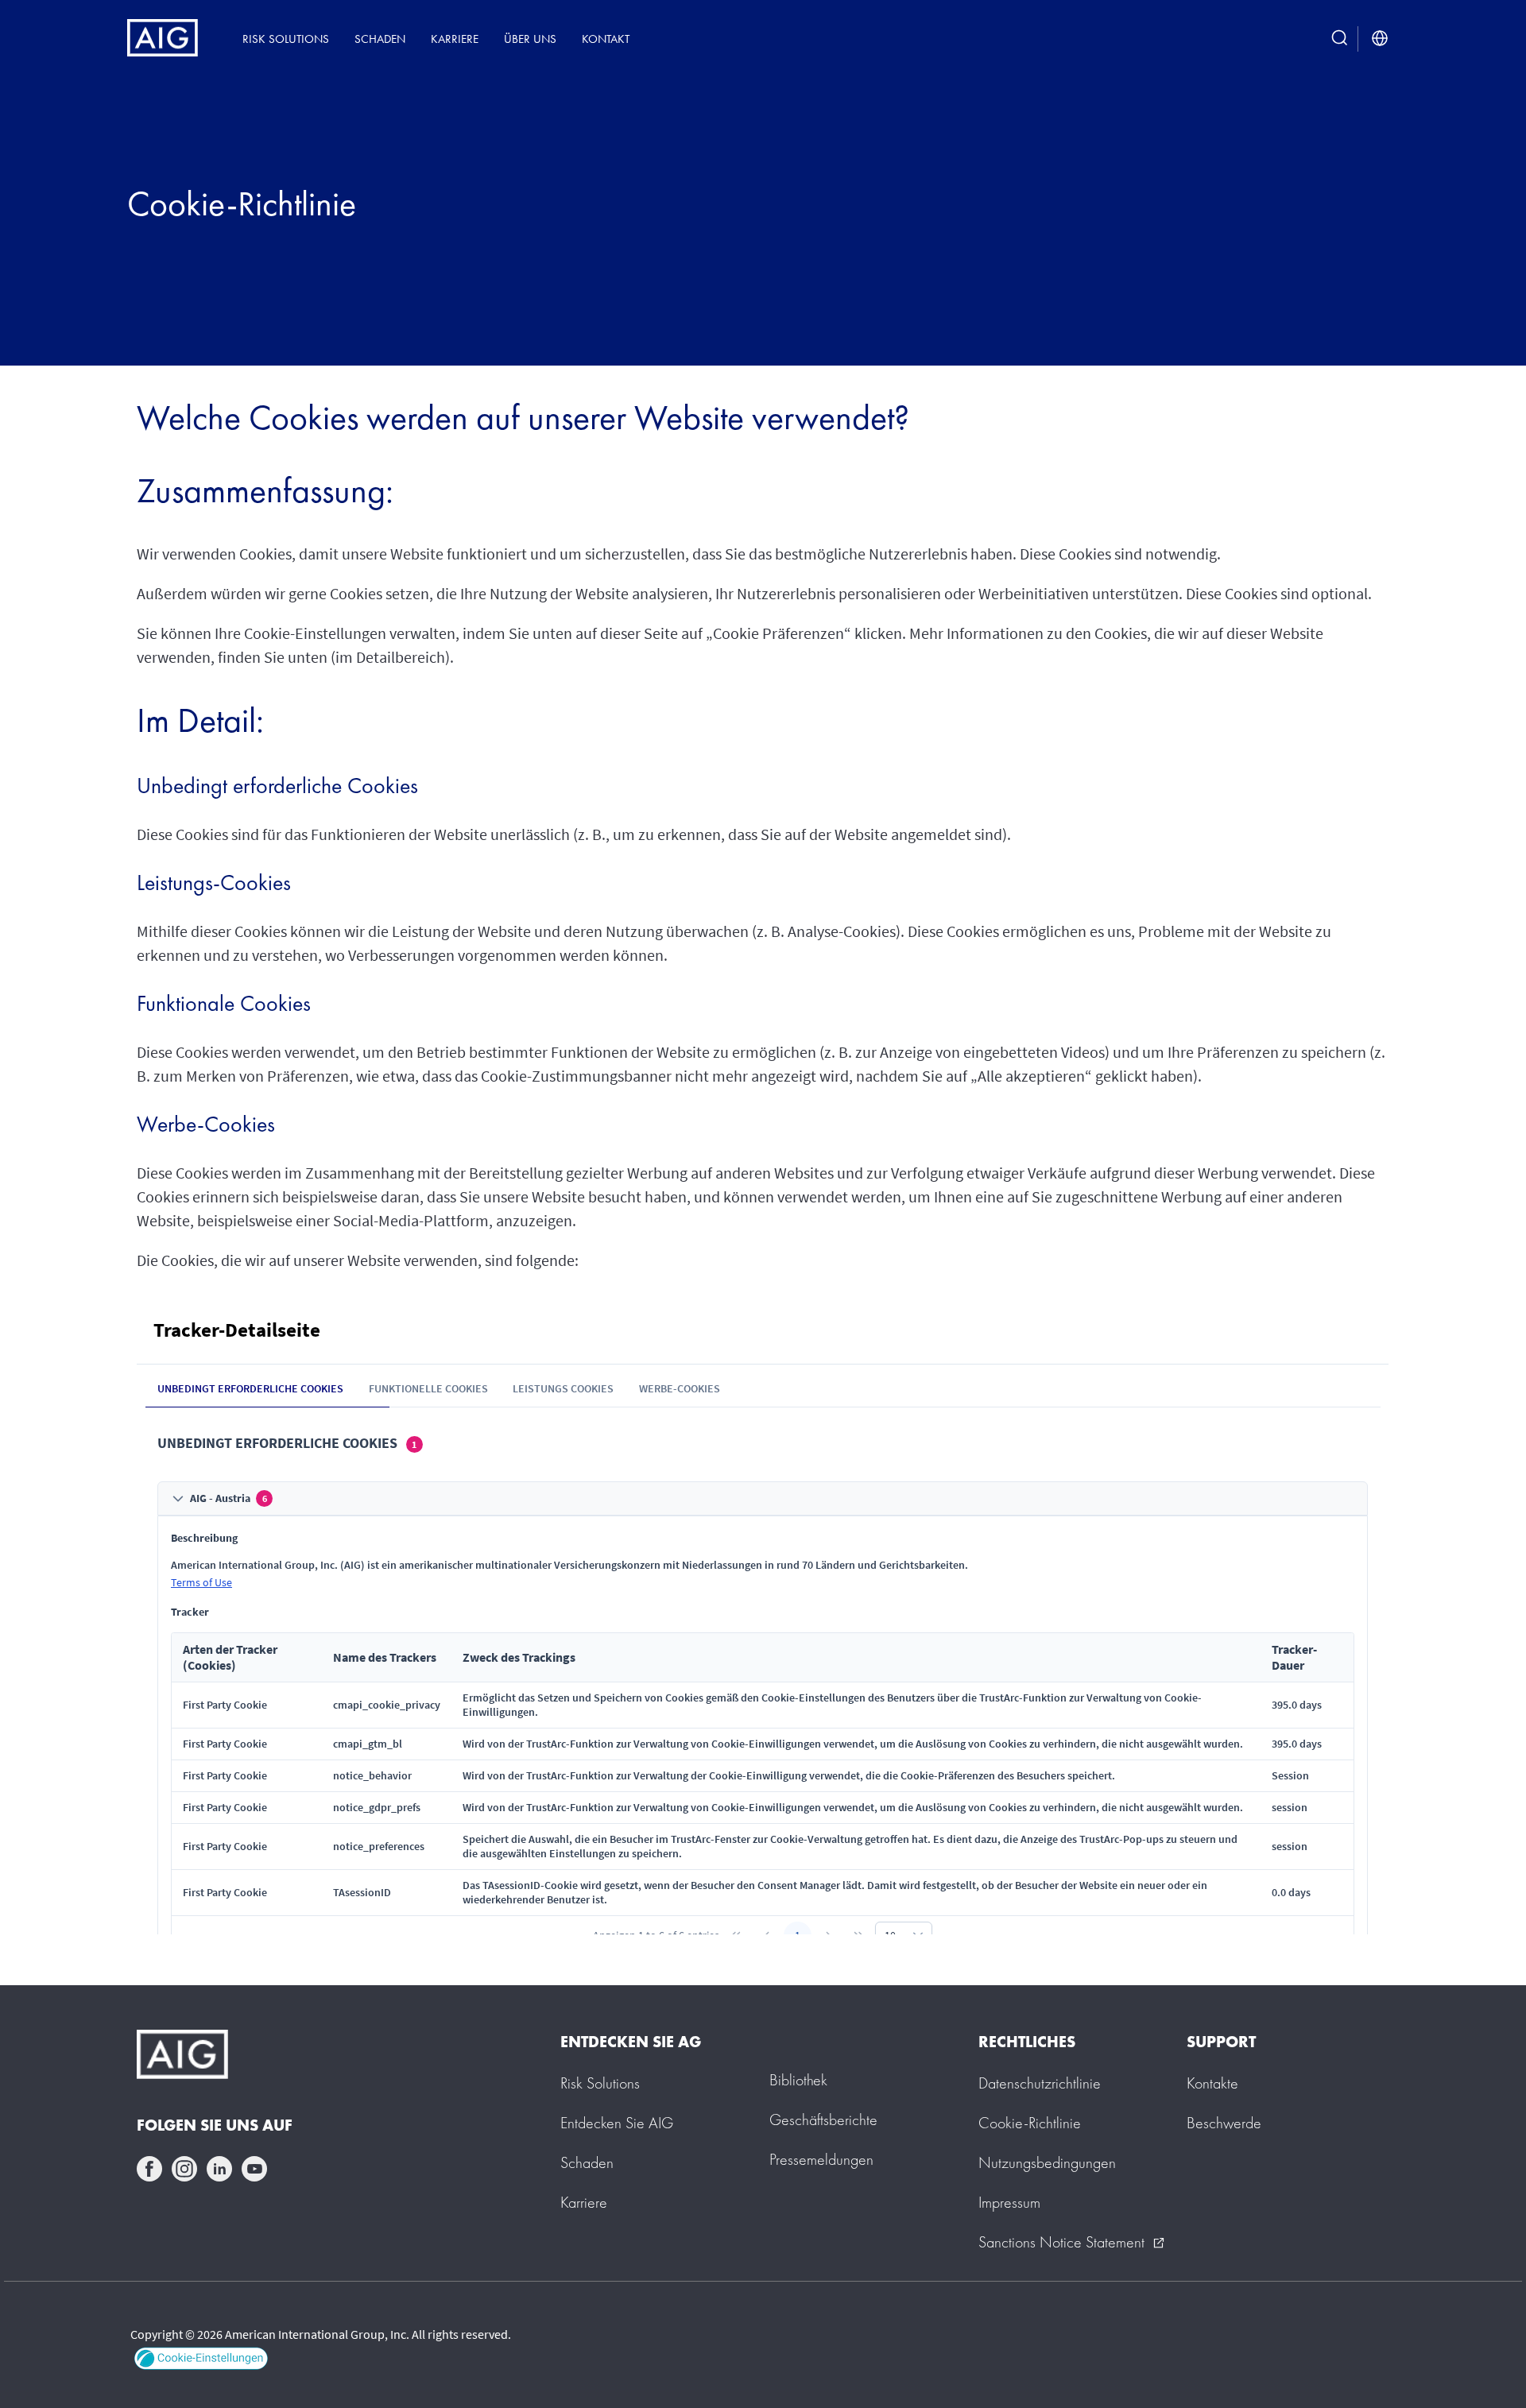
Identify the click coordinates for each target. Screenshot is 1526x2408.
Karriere (455, 39)
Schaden (380, 39)
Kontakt (606, 39)
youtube (254, 2169)
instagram (184, 2169)
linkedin (219, 2169)
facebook (149, 2169)
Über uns (530, 39)
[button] (199, 2355)
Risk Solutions (286, 39)
